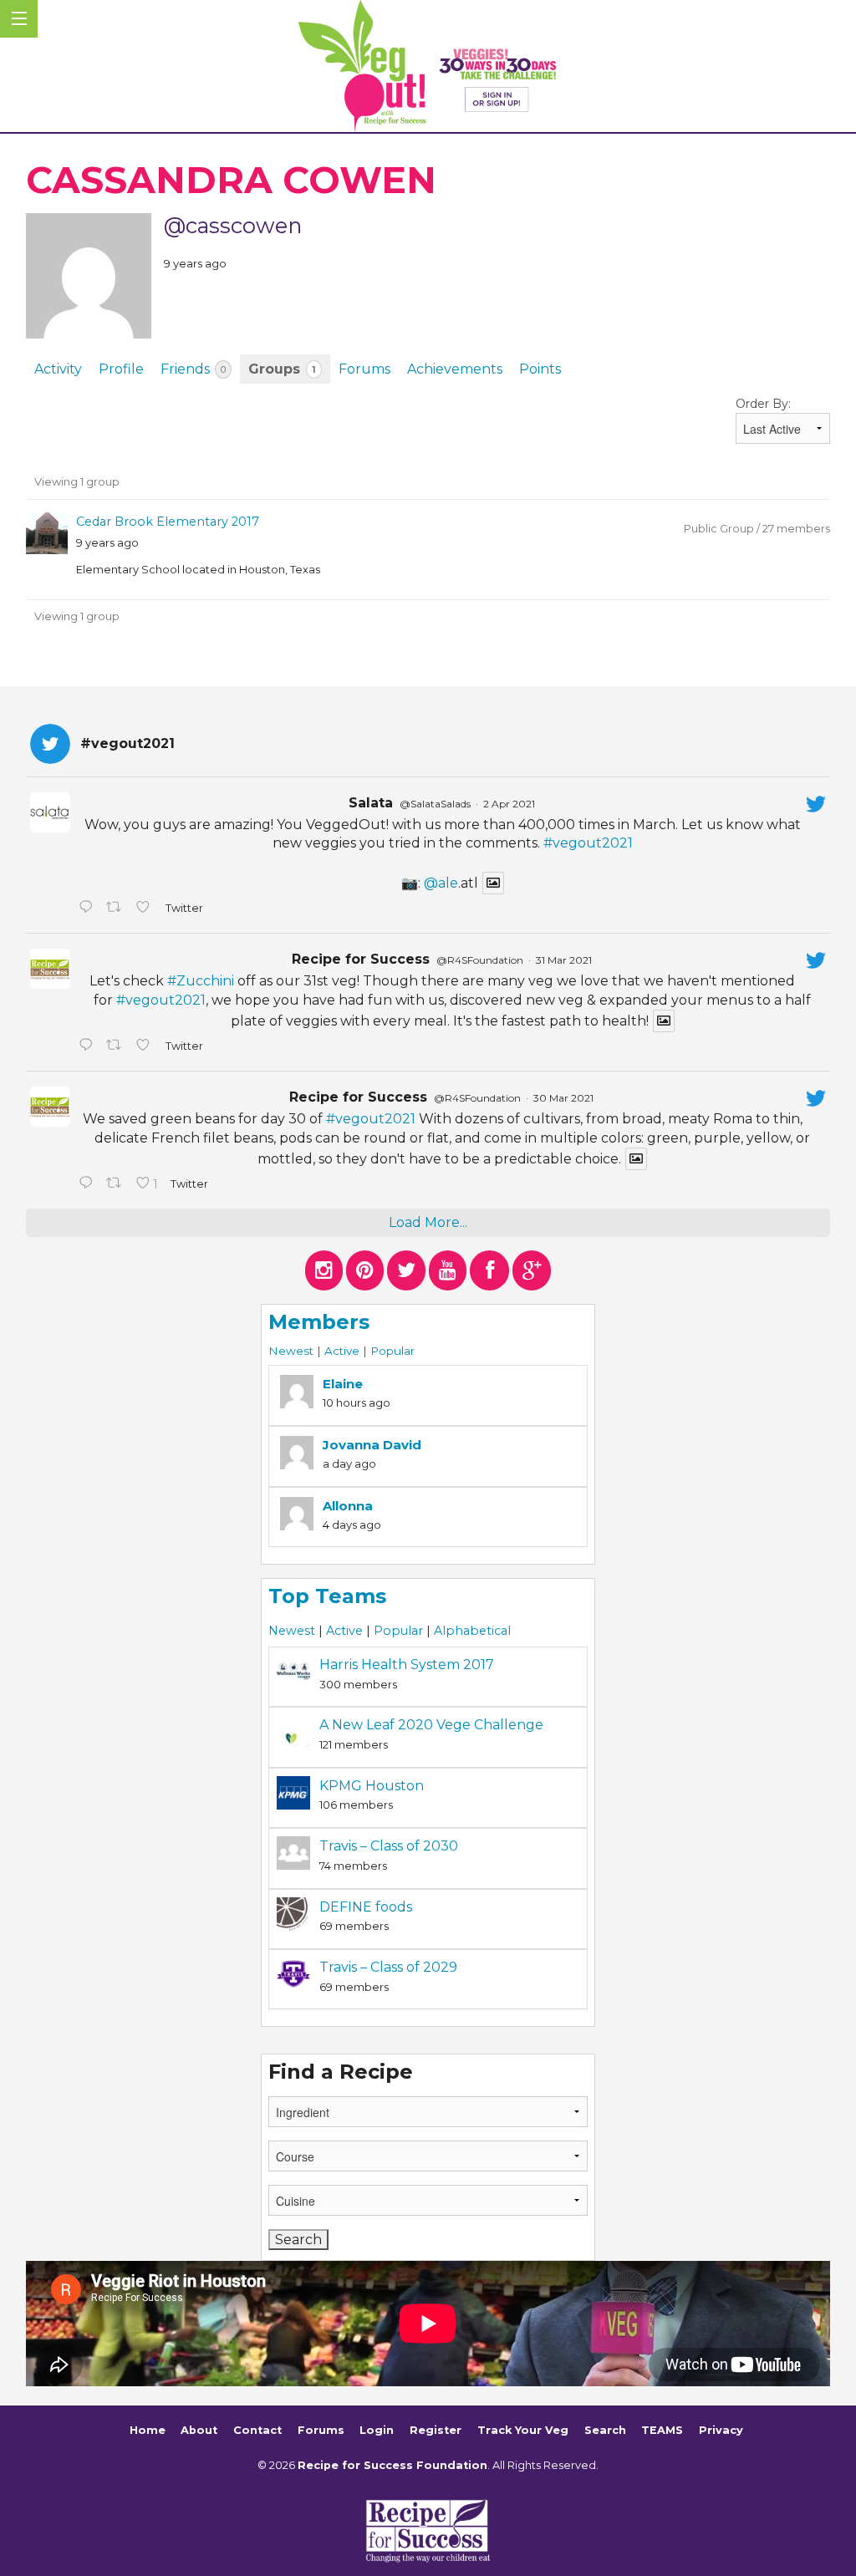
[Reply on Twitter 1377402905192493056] (88, 1046)
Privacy (721, 2430)
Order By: (763, 404)
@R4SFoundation (480, 960)
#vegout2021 (588, 843)
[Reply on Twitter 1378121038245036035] (88, 909)
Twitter (183, 908)
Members (319, 1322)
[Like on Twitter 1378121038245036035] (146, 909)
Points (540, 369)
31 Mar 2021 (564, 960)
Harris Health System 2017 (407, 1665)
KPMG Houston (372, 1786)
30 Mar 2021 (563, 1098)
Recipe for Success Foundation (392, 2465)
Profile (121, 369)
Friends (193, 369)
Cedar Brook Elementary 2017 (168, 522)
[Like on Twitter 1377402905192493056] (146, 1046)
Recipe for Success (361, 959)
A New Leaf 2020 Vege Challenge (431, 1725)
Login (377, 2430)
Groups (282, 369)
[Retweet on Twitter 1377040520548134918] (117, 1184)
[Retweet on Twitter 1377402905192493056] (117, 1046)
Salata (371, 803)
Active (342, 1351)
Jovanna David (372, 1445)
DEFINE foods (366, 1907)
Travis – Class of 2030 (389, 1846)
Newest (291, 1351)
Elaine (343, 1384)
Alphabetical (472, 1631)
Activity (58, 369)
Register (436, 2430)
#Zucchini (201, 981)
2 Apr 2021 (509, 804)
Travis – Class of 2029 (388, 1967)
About (199, 2430)
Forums (364, 369)
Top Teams (327, 1596)
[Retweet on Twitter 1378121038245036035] (117, 909)
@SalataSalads (435, 804)
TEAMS (662, 2430)
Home (148, 2430)
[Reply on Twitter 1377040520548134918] (88, 1184)
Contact (257, 2430)
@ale (441, 883)
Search (605, 2430)
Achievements (455, 369)
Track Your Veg (523, 2430)
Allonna (348, 1506)
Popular (392, 1351)
